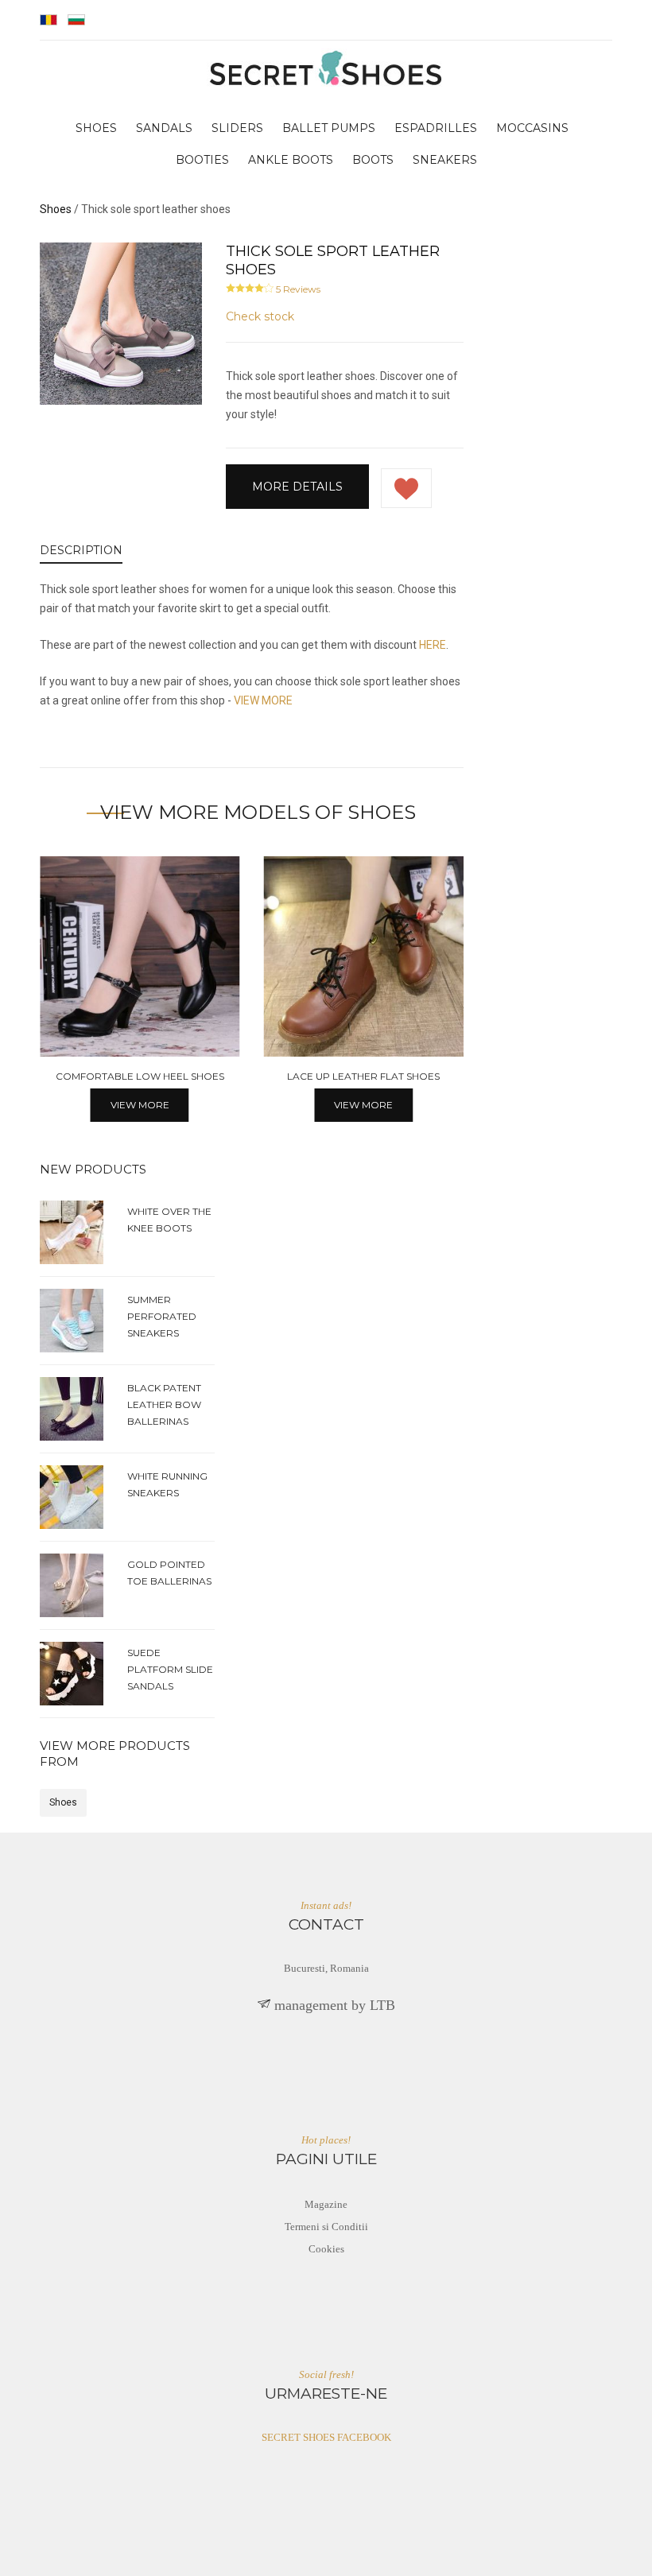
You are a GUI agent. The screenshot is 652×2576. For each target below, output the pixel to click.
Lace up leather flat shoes (363, 1076)
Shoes (63, 1802)
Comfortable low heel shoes (140, 1076)
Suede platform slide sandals (170, 1669)
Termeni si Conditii (326, 2227)
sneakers (445, 160)
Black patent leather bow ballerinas (164, 1404)
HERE (433, 645)
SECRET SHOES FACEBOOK (326, 2437)
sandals (164, 128)
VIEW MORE (263, 700)
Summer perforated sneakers (162, 1316)
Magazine (326, 2204)
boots (373, 160)
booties (202, 160)
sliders (237, 128)
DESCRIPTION (81, 550)
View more (140, 1105)
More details (297, 487)
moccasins (532, 128)
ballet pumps (329, 128)
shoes (96, 128)
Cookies (326, 2249)
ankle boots (291, 160)
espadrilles (436, 128)
